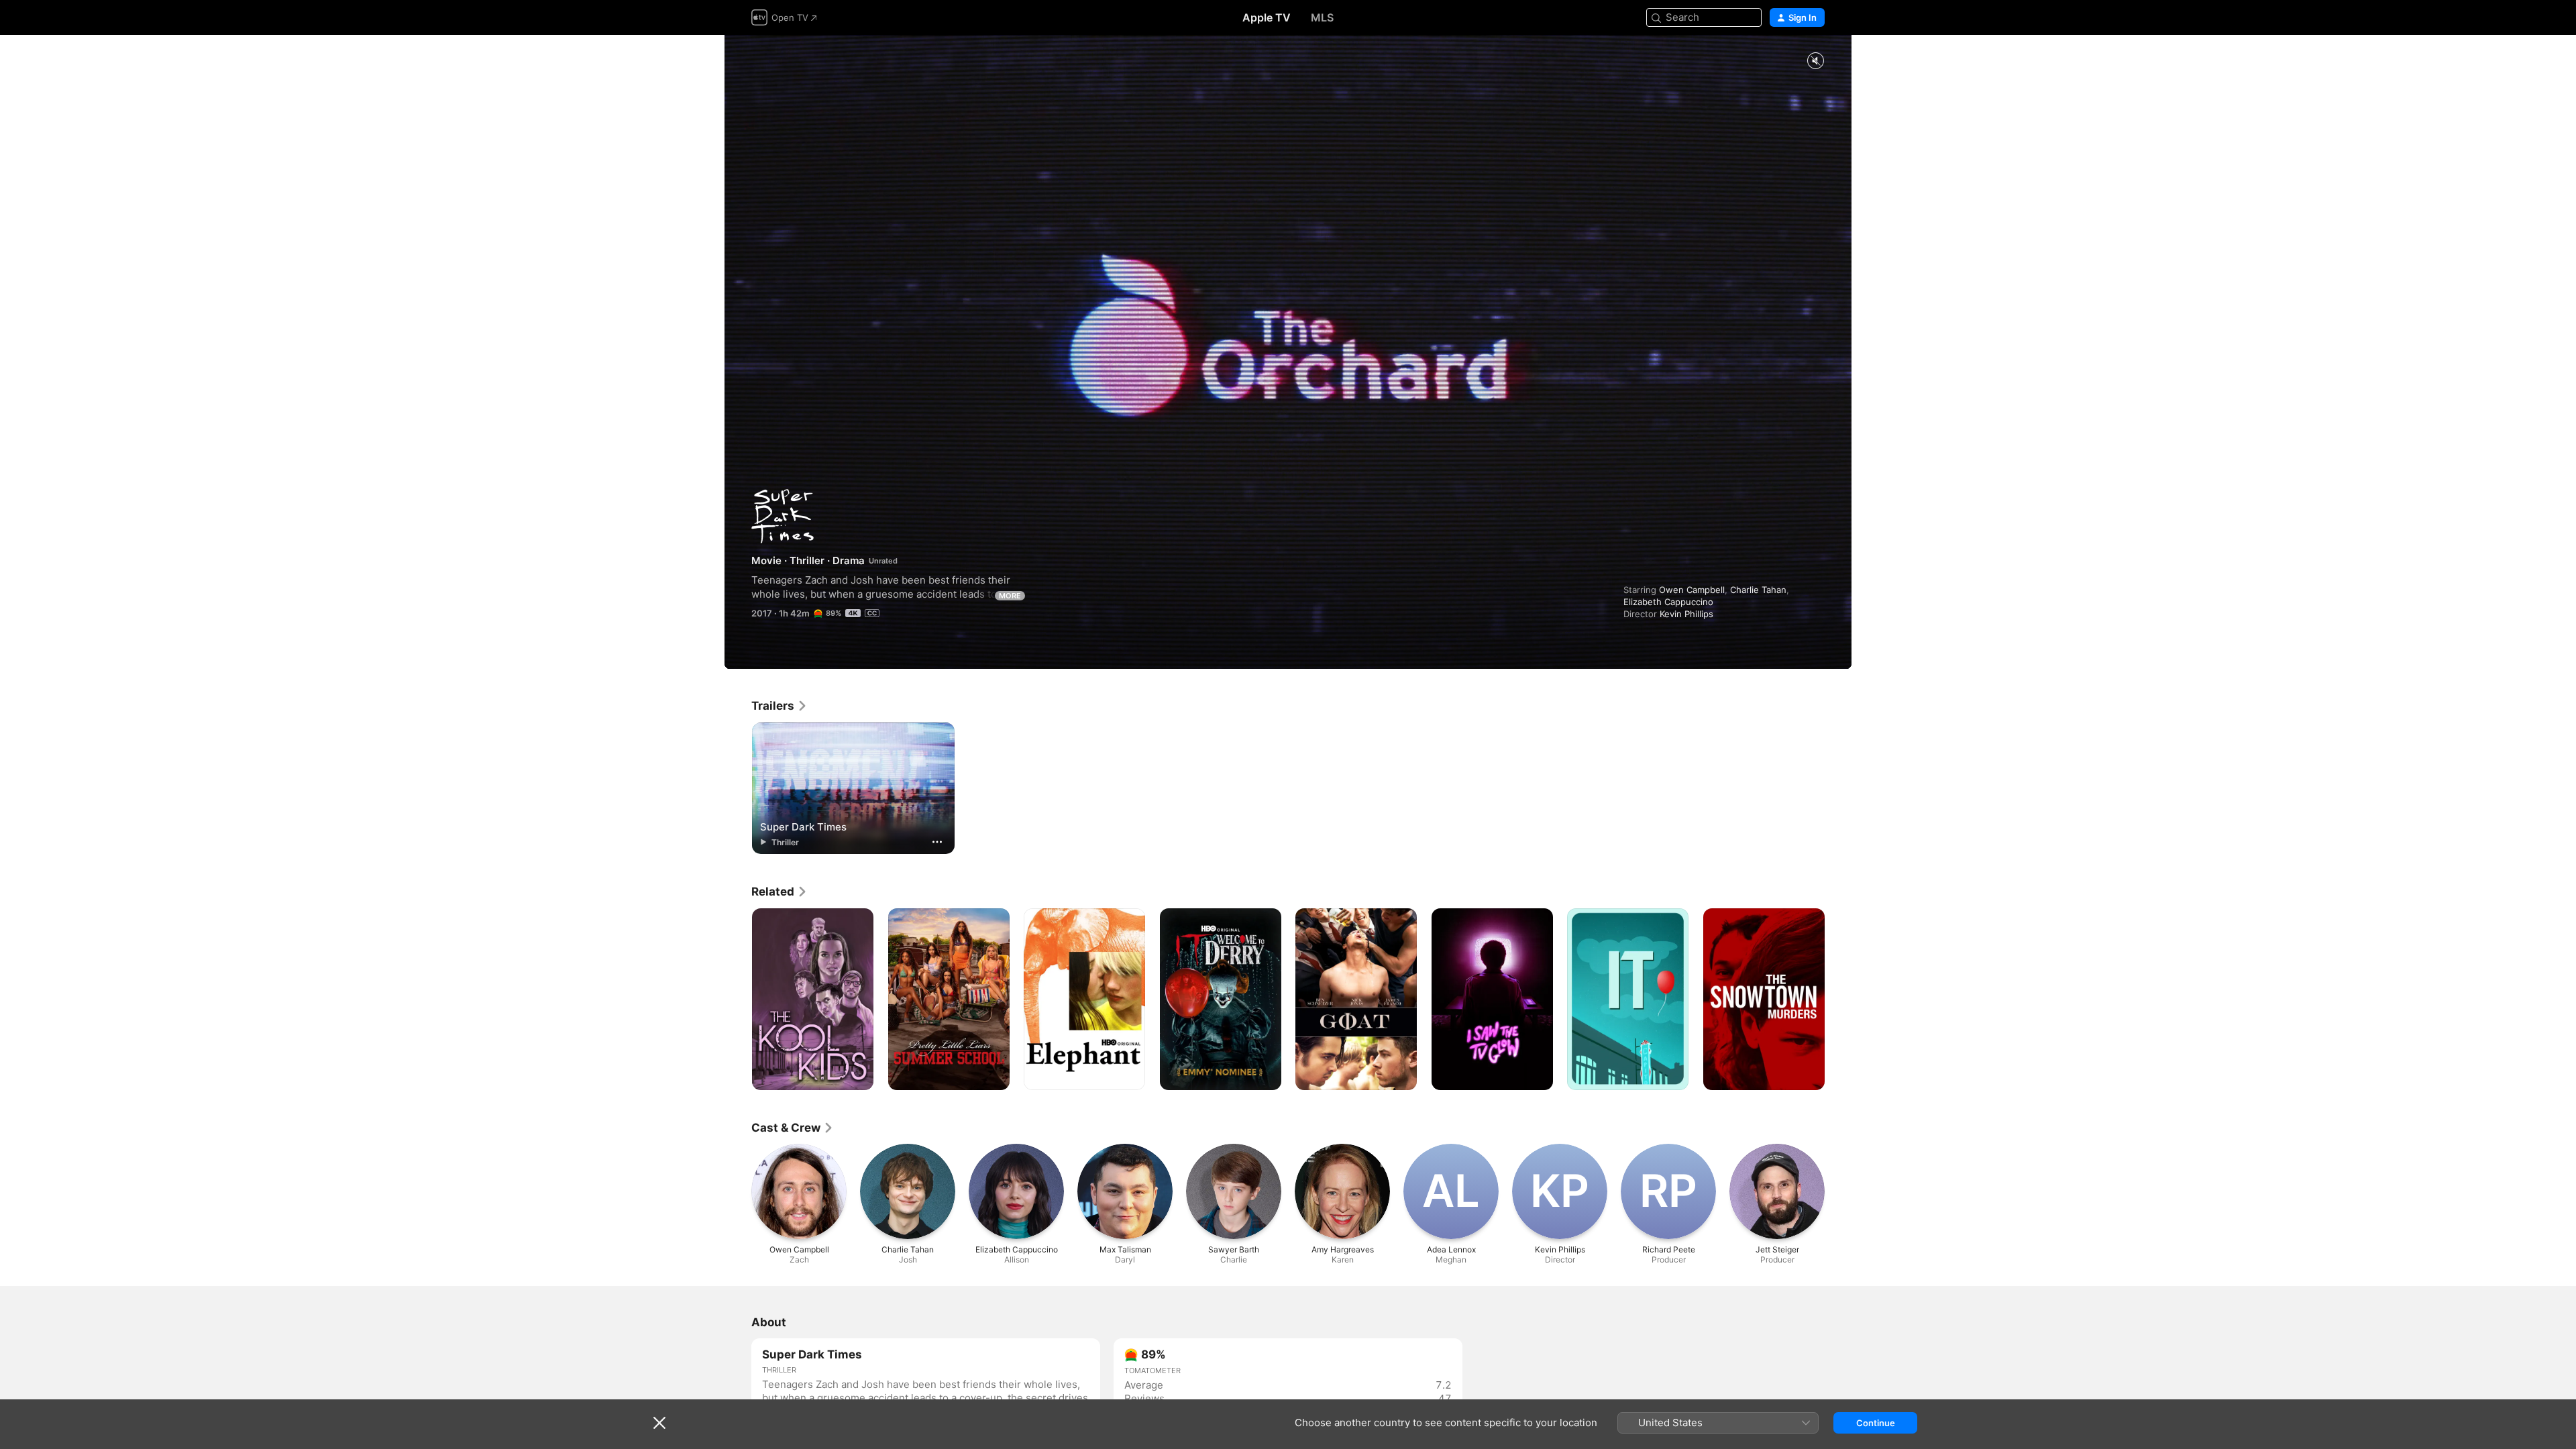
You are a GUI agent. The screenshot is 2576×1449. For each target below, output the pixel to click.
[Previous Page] (738, 1000)
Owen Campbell (1692, 590)
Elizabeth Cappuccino (1668, 602)
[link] (780, 706)
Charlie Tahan (1758, 590)
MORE (1010, 596)
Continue (1876, 1423)
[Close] (659, 1423)
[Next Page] (1838, 1000)
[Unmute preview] (1815, 61)
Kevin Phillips (1686, 614)
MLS (1322, 17)
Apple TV (1267, 17)
